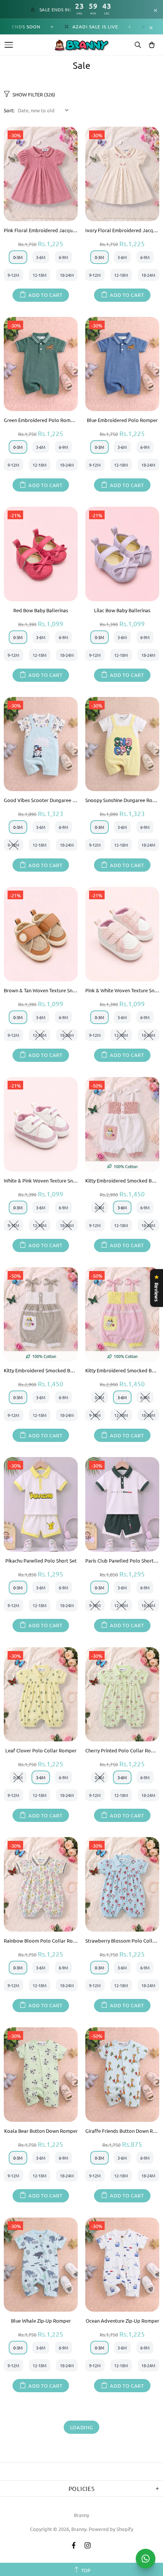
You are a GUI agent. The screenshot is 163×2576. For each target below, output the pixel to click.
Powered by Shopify (111, 2529)
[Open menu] (9, 45)
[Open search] (138, 45)
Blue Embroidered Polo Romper (122, 420)
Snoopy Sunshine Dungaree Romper (122, 800)
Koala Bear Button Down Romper (41, 2131)
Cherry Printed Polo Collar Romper (122, 1750)
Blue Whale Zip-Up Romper (41, 2321)
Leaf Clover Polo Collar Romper (41, 1750)
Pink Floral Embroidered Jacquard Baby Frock (41, 230)
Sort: (9, 110)
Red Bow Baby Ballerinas (41, 610)
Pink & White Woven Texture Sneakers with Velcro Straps (122, 990)
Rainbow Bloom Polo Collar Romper (41, 1941)
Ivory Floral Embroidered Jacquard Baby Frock (122, 230)
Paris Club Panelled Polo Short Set (122, 1560)
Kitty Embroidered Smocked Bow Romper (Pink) (122, 1370)
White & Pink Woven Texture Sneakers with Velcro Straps (41, 1180)
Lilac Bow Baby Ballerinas (122, 610)
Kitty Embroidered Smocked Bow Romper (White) (122, 1180)
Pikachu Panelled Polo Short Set (41, 1560)
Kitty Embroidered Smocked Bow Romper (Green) (41, 1370)
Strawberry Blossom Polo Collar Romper (122, 1941)
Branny (81, 2515)
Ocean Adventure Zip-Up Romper (122, 2321)
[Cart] (152, 45)
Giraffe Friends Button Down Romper (122, 2131)
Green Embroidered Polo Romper (41, 420)
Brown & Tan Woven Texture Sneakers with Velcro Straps (41, 990)
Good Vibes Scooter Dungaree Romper (41, 800)
